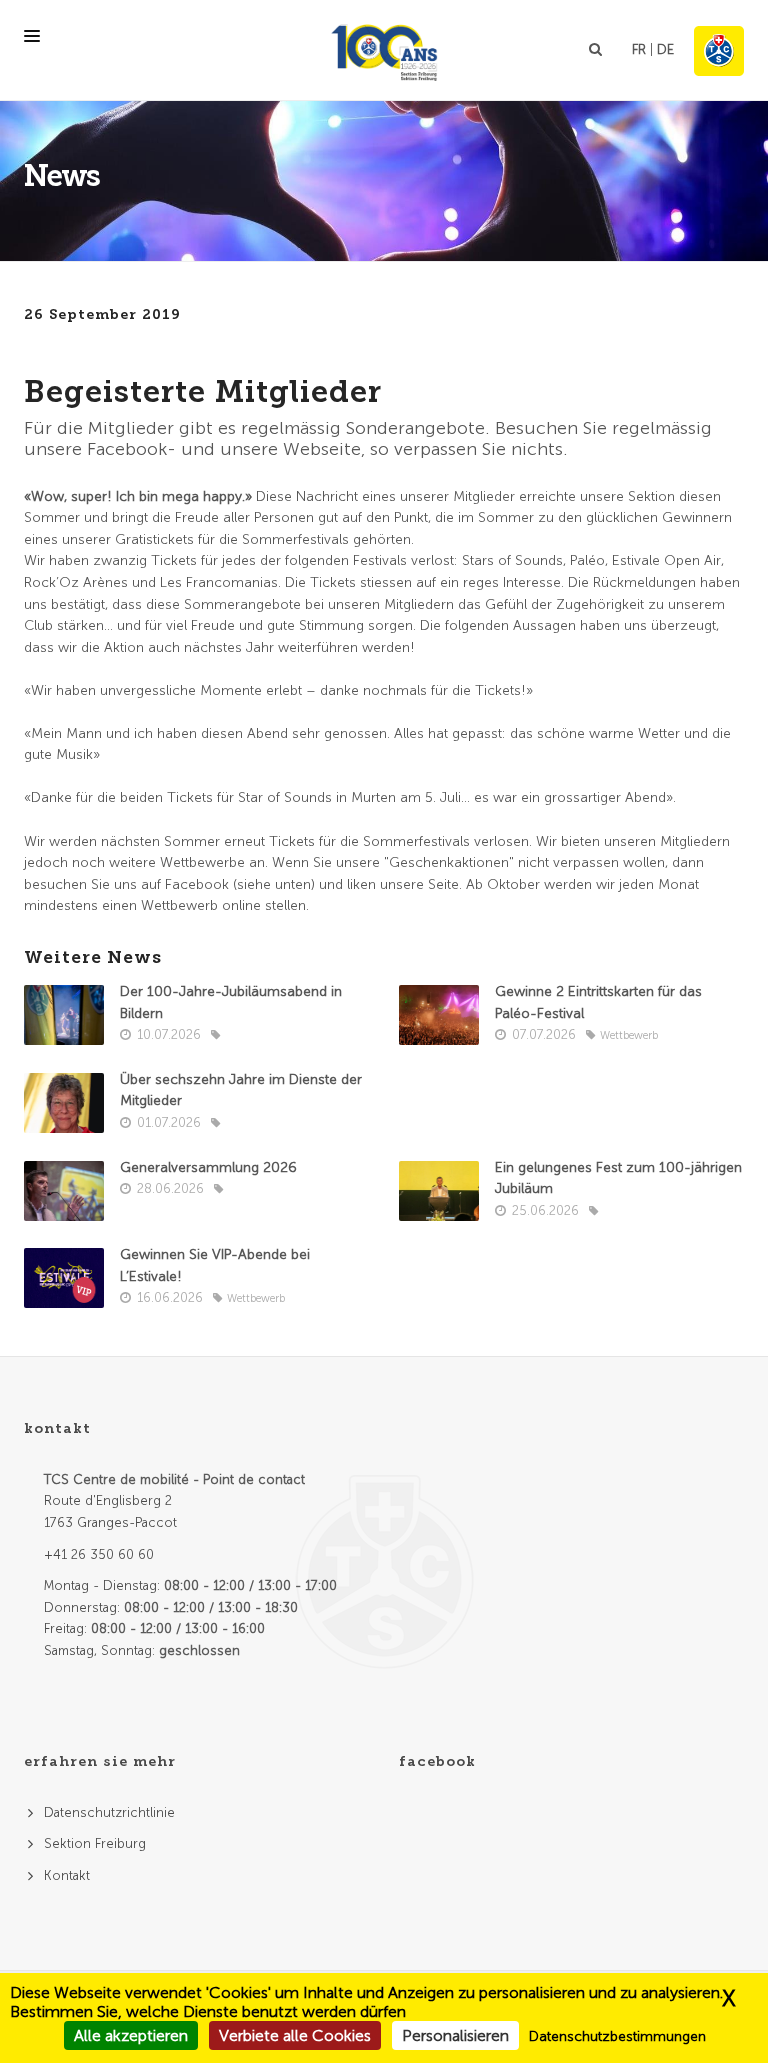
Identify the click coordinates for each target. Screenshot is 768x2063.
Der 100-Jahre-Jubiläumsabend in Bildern (231, 1002)
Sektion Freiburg (95, 1843)
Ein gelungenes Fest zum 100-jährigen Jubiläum (618, 1178)
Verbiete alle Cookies (295, 2035)
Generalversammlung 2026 (208, 1167)
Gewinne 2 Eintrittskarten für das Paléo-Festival (598, 1002)
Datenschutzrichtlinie (109, 1812)
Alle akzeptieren (131, 2035)
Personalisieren (455, 2035)
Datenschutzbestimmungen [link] (617, 2036)
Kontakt (67, 1875)
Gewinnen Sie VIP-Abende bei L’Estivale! (215, 1265)
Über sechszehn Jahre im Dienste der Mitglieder (241, 1090)
